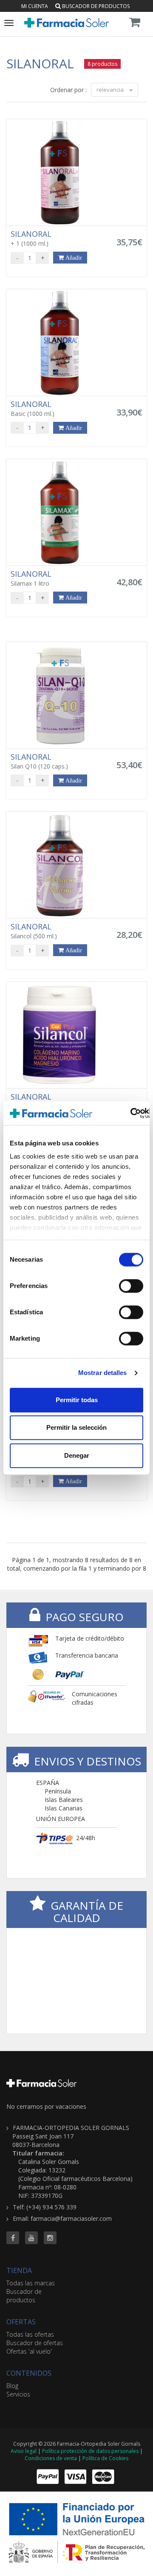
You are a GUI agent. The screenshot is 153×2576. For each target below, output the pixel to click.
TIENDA (19, 2270)
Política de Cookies (105, 2458)
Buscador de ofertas (35, 2343)
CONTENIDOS (29, 2373)
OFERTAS (21, 2322)
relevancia (111, 90)
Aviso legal (24, 2451)
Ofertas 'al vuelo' (29, 2351)
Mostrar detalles (103, 1373)
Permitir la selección (76, 1427)
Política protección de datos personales (90, 2451)
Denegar (77, 1455)
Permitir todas (77, 1400)
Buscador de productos (95, 6)
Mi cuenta (35, 6)
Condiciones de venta (51, 2458)
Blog (12, 2386)
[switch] (131, 1286)
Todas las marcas (31, 2283)
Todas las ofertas (30, 2334)
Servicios (18, 2394)
